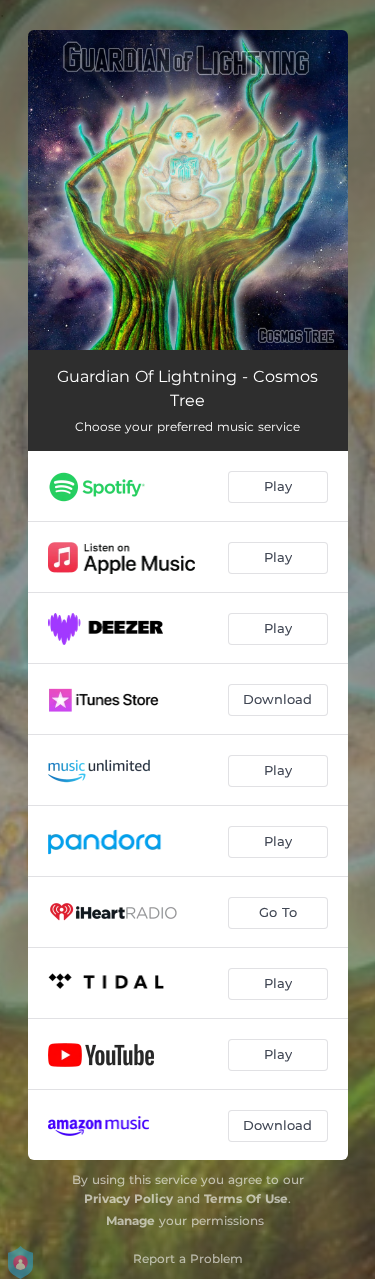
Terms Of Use (246, 1198)
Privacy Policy (128, 1198)
